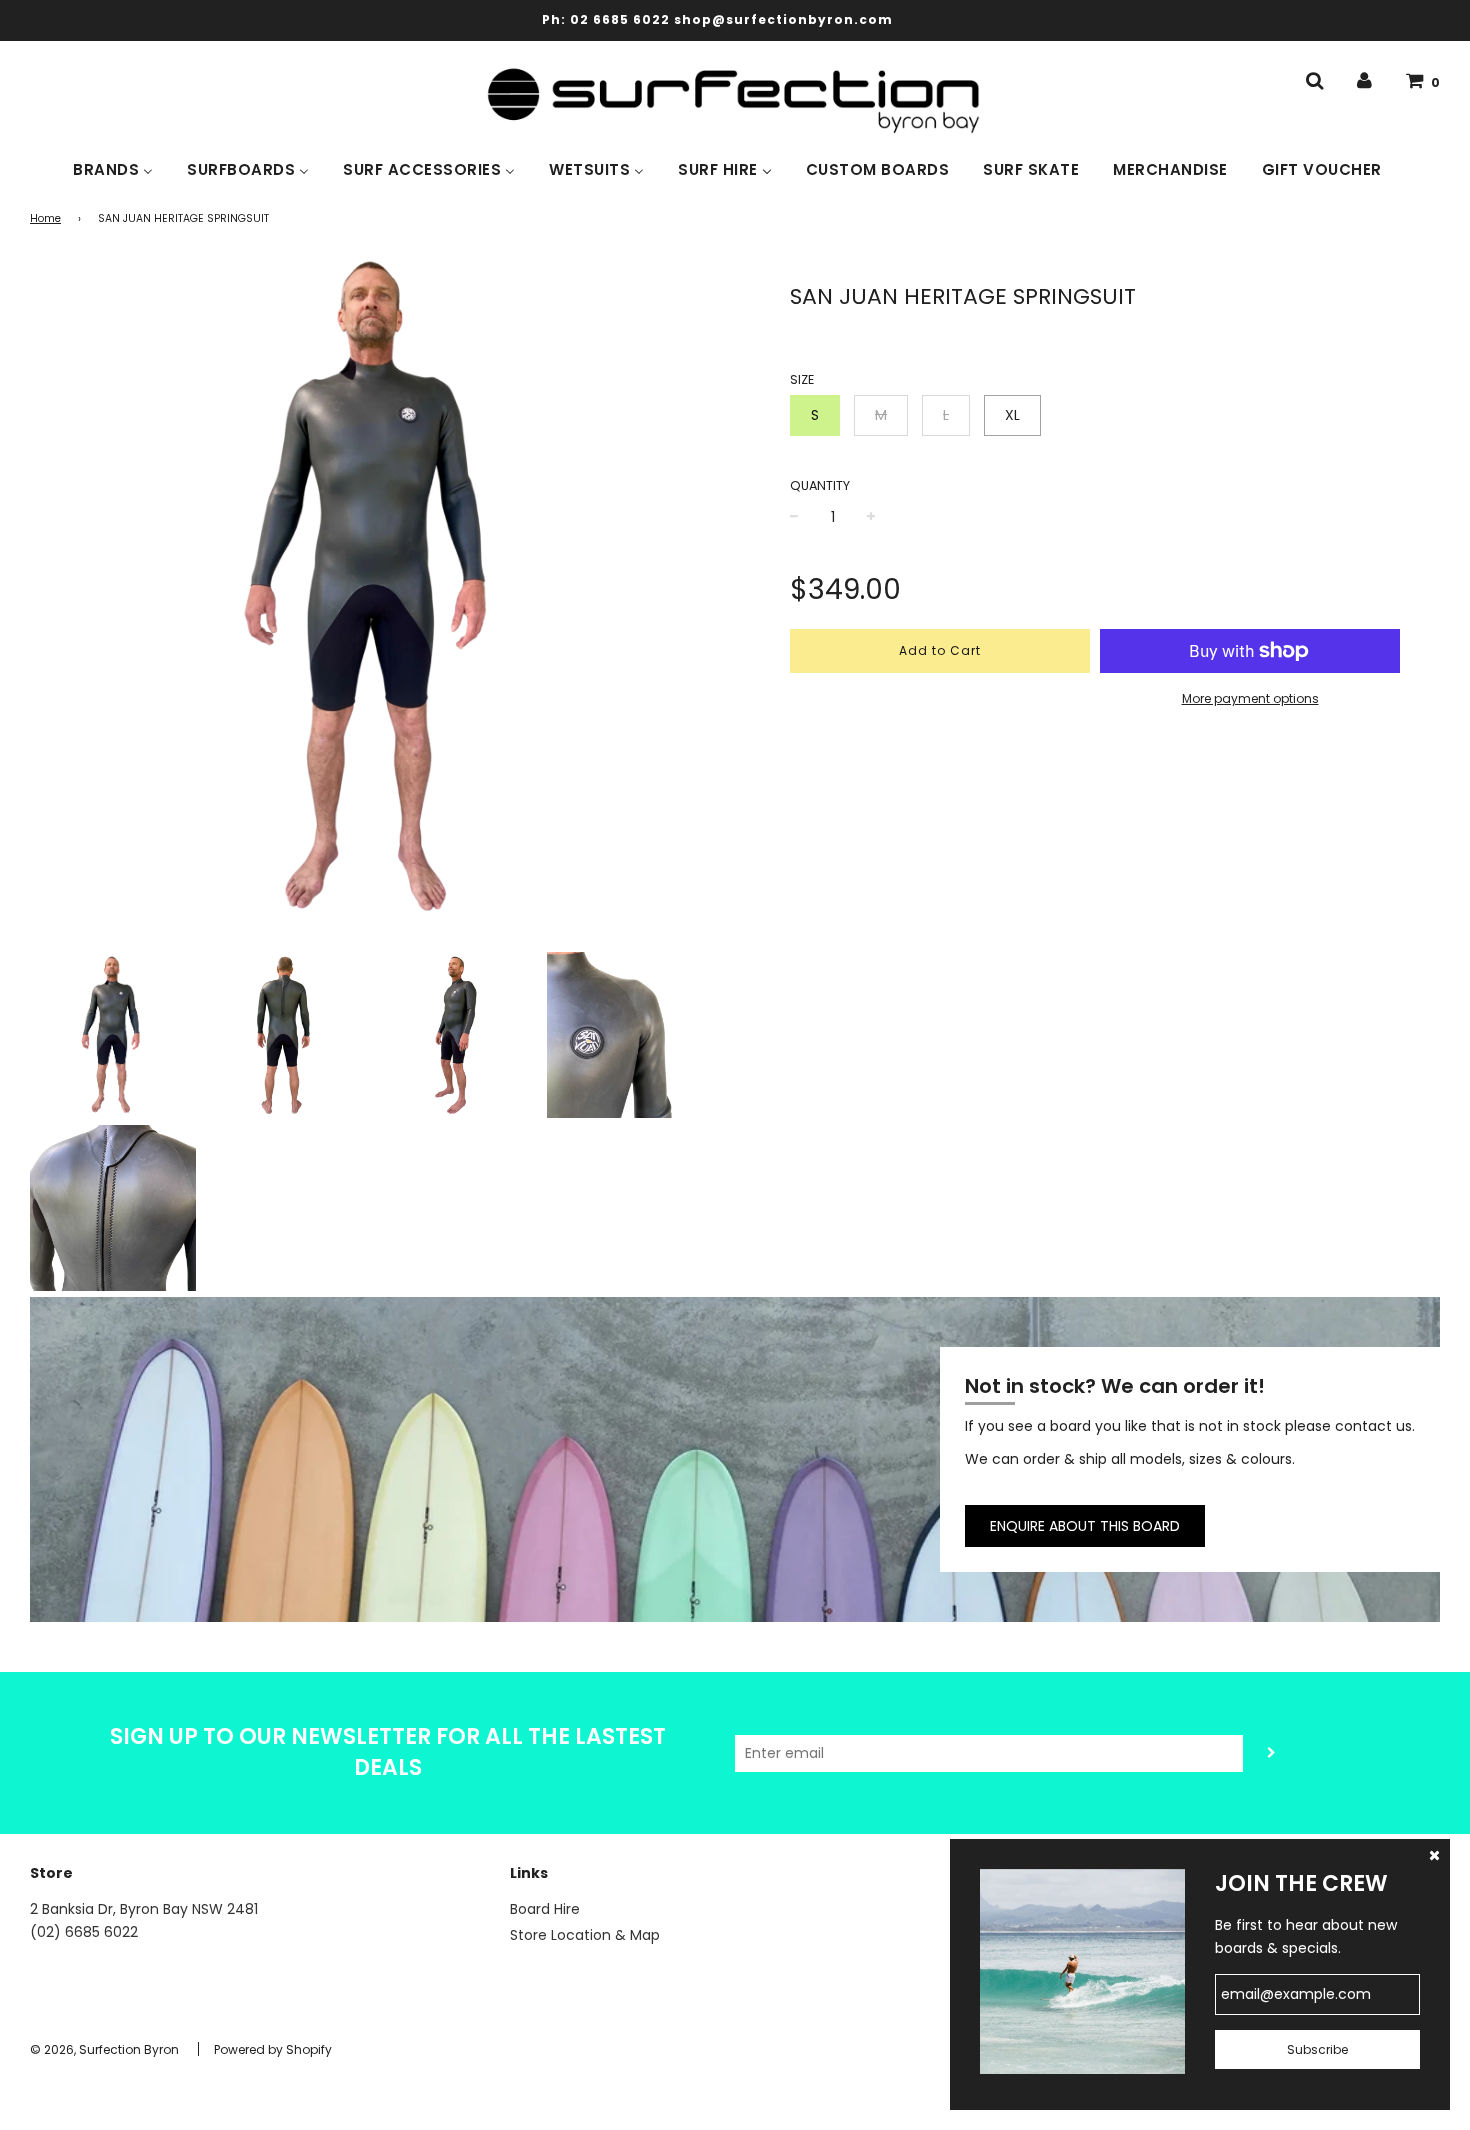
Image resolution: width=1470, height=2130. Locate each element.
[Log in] (1364, 81)
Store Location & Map (585, 1935)
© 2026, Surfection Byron (104, 2049)
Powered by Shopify (273, 2049)
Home (45, 218)
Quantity (820, 485)
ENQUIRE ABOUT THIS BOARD (1085, 1526)
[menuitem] (113, 168)
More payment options (1250, 698)
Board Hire (545, 1909)
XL (1012, 415)
